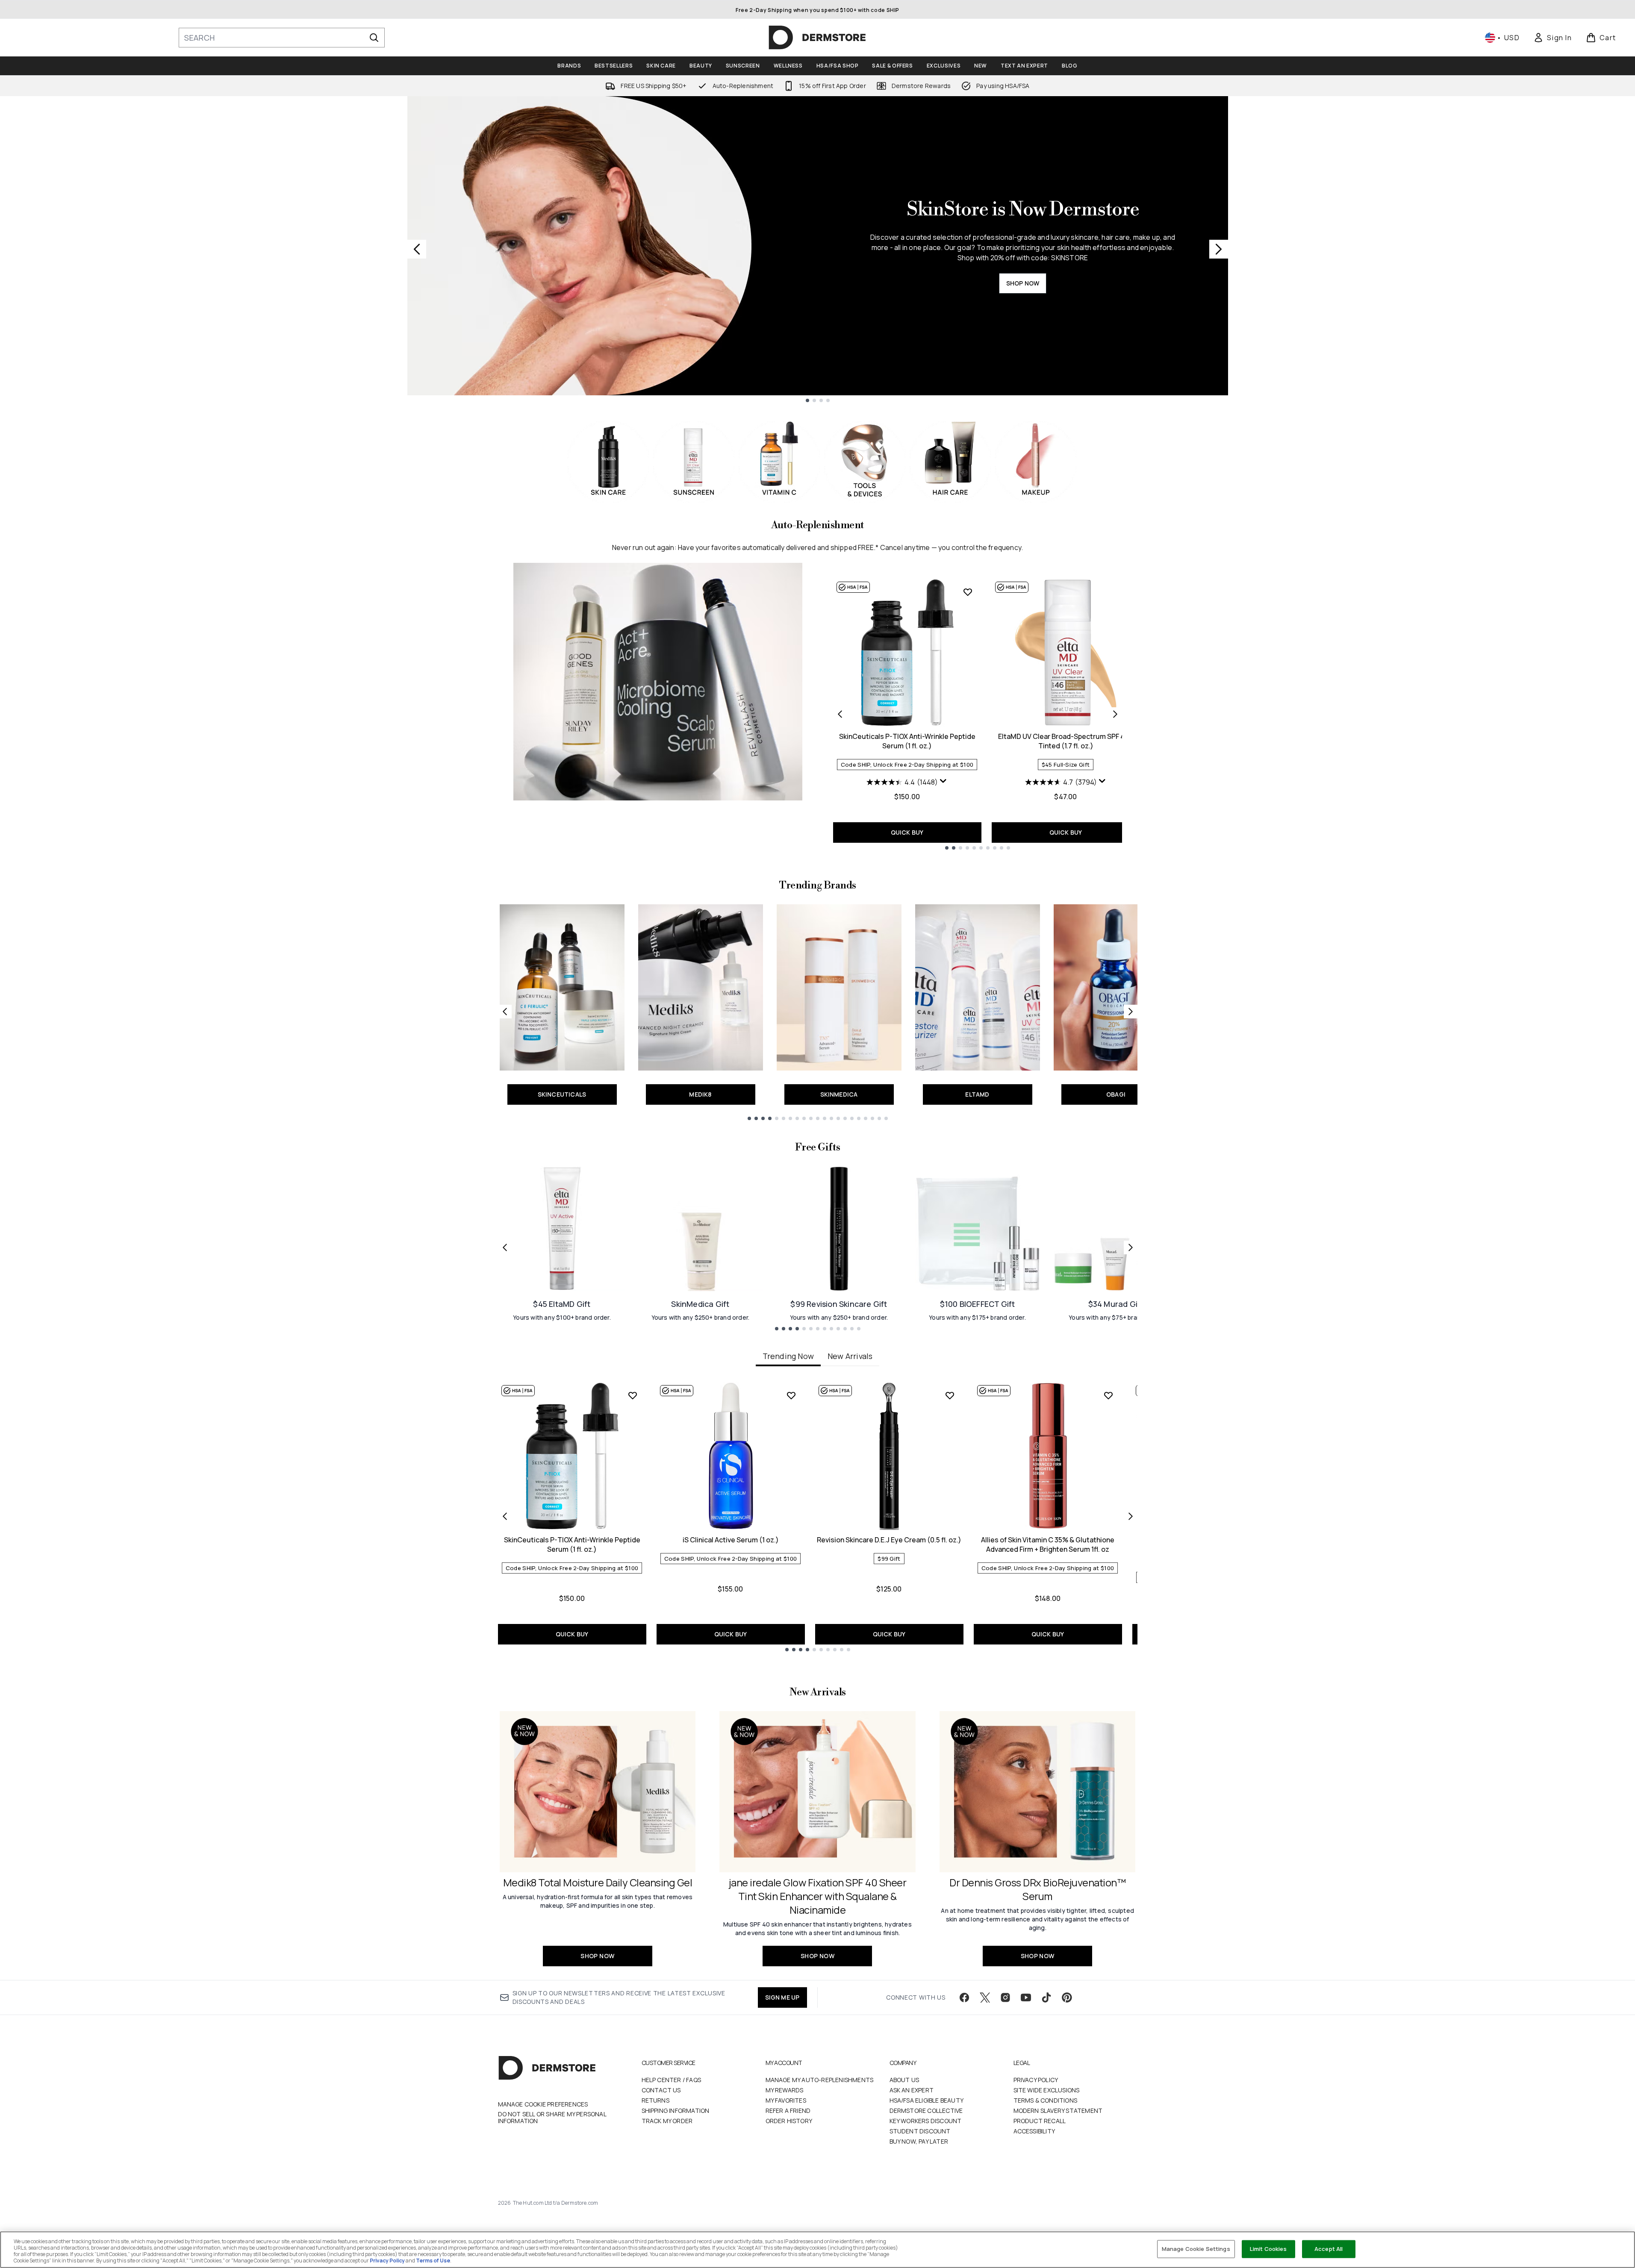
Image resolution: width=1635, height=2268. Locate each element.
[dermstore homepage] (817, 38)
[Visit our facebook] (964, 1997)
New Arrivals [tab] (850, 1356)
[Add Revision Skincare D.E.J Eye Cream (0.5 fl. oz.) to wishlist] (950, 1395)
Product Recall (1040, 2121)
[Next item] (1131, 1516)
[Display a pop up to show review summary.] (943, 781)
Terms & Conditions (1046, 2100)
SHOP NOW (1023, 283)
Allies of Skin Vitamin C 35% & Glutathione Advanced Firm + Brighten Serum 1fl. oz (1048, 1544)
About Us (904, 2080)
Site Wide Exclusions (1047, 2090)
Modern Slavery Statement (1058, 2111)
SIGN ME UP (782, 1997)
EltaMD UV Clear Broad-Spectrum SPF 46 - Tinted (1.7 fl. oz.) (1066, 741)
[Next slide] (1219, 249)
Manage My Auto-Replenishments (820, 2080)
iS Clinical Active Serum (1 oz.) (731, 1540)
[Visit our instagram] (1005, 1997)
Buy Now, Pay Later (919, 2141)
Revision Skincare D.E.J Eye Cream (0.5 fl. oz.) (889, 1540)
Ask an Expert (912, 2090)
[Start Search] (374, 38)
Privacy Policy (1036, 2080)
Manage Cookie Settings (1196, 2249)
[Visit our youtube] (1026, 1997)
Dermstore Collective (926, 2111)
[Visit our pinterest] (1067, 1997)
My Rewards (785, 2090)
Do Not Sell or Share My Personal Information (552, 2118)
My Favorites (786, 2100)
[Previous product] (840, 714)
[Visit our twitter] (985, 1997)
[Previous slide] (417, 249)
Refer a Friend (788, 2111)
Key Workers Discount (926, 2121)
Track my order (667, 2121)
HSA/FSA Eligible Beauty (927, 2100)
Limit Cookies (1268, 2249)
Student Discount (920, 2131)
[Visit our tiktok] (1046, 1997)
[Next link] (1131, 1012)
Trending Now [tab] (788, 1356)
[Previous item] (505, 1516)
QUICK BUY (907, 832)
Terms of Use (433, 2261)
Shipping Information (676, 2111)
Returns (655, 2100)
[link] (1553, 38)
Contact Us (661, 2090)
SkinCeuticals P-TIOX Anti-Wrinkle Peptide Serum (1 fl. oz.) (907, 741)
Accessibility (1034, 2131)
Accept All (1329, 2249)
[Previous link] (505, 1012)
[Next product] (1115, 714)
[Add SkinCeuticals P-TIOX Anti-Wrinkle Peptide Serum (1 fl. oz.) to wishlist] (968, 592)
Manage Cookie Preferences (543, 2104)
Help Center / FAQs (672, 2080)
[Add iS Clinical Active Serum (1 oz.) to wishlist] (791, 1395)
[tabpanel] (818, 1516)
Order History (789, 2121)
